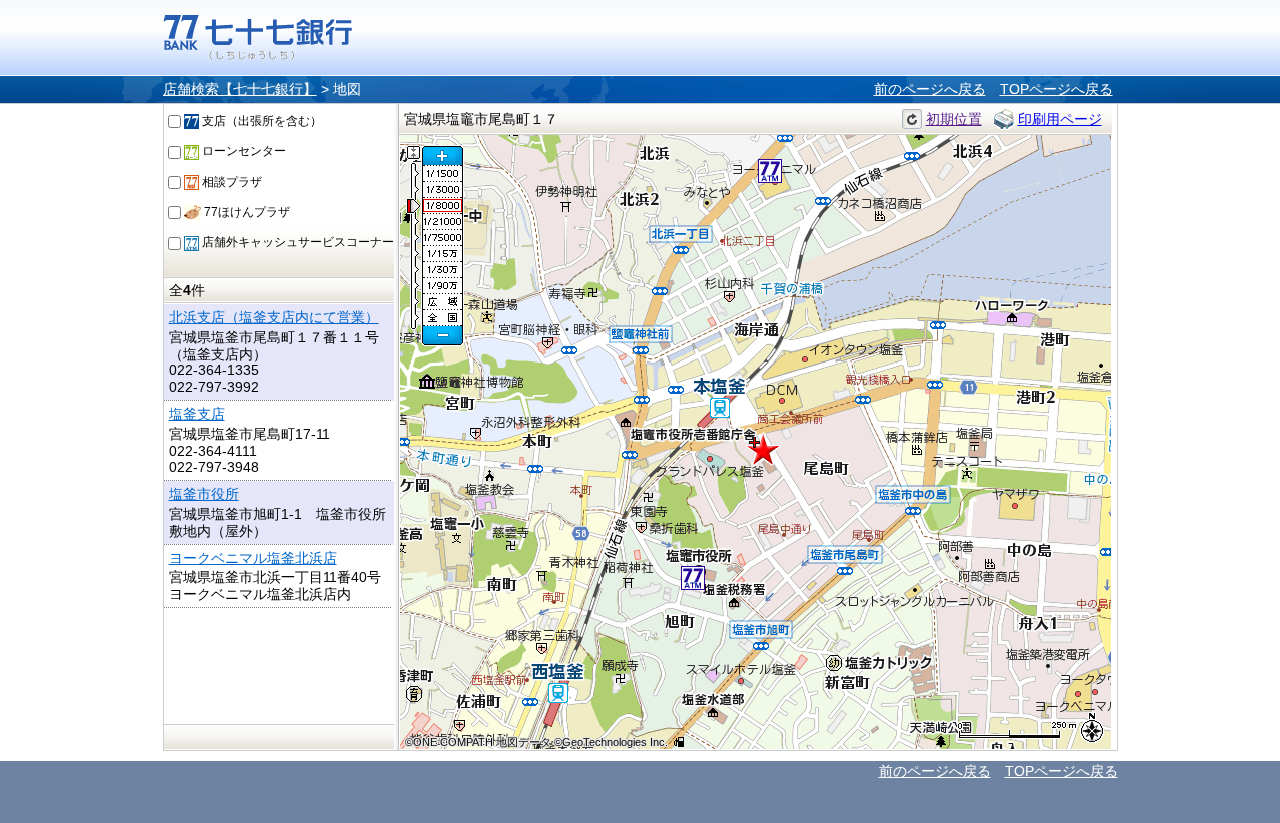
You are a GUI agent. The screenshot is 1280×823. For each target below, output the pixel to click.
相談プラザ (230, 182)
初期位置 (954, 119)
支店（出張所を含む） (260, 121)
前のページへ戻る (930, 89)
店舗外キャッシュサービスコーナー (296, 242)
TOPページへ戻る (1056, 89)
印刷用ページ (1060, 119)
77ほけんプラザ (245, 212)
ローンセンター (242, 151)
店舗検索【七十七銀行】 (240, 89)
